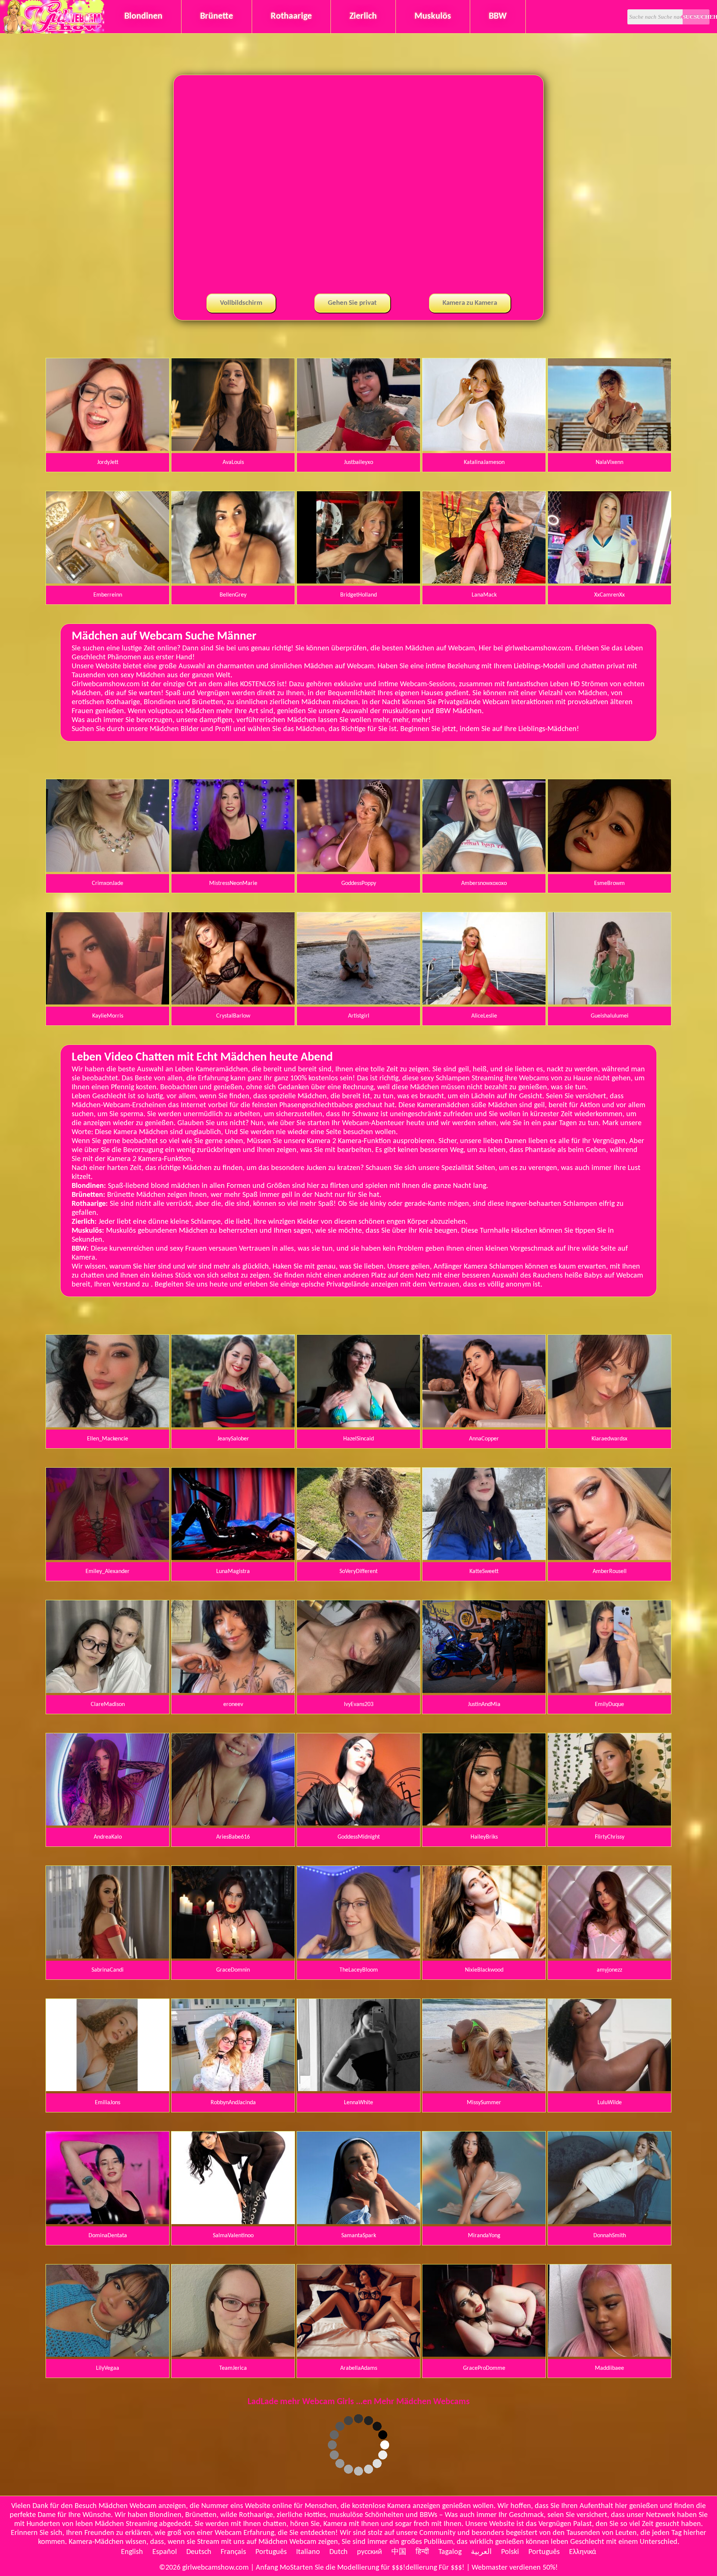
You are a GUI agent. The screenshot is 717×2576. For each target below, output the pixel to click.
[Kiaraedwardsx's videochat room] (609, 1426)
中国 (399, 2552)
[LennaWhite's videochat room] (358, 2090)
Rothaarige (291, 16)
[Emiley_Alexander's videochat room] (108, 1558)
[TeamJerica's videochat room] (233, 2355)
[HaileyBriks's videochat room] (484, 1824)
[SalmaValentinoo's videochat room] (233, 2223)
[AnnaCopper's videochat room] (484, 1426)
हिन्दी (422, 2552)
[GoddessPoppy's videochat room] (358, 870)
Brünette (217, 16)
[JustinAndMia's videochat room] (484, 1691)
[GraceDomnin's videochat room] (233, 1957)
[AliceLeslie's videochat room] (484, 1003)
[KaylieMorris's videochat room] (108, 1003)
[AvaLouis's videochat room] (233, 449)
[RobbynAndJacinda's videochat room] (233, 2090)
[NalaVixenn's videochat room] (609, 449)
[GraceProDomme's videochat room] (484, 2355)
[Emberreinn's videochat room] (108, 582)
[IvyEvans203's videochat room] (358, 1691)
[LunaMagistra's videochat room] (233, 1558)
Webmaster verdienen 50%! (515, 2568)
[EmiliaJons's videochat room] (108, 2090)
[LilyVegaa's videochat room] (108, 2355)
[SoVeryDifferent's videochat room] (358, 1558)
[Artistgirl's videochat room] (358, 1003)
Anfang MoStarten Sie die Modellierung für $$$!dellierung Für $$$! (360, 2568)
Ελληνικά (583, 2552)
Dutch (339, 2552)
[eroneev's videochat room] (233, 1691)
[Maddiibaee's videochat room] (609, 2355)
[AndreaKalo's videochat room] (108, 1824)
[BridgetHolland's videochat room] (358, 582)
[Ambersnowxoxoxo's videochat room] (484, 870)
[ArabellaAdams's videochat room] (358, 2355)
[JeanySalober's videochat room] (233, 1426)
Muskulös (433, 16)
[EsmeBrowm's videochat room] (609, 870)
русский (370, 2552)
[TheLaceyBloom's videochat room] (358, 1957)
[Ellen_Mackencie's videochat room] (108, 1426)
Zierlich (363, 16)
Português (271, 2552)
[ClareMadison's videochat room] (108, 1691)
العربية (481, 2552)
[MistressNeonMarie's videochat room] (233, 870)
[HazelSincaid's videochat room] (358, 1426)
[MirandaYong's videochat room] (484, 2223)
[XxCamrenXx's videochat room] (609, 582)
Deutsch (199, 2552)
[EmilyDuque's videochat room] (609, 1691)
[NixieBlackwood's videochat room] (484, 1957)
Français (233, 2552)
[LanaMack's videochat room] (484, 582)
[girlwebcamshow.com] (53, 32)
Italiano (308, 2552)
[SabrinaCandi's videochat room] (108, 1957)
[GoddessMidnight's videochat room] (358, 1824)
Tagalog (450, 2552)
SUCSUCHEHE (696, 17)
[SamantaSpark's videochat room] (358, 2223)
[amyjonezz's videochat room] (609, 1957)
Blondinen (143, 16)
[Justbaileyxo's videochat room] (358, 449)
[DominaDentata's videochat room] (108, 2223)
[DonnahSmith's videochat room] (609, 2223)
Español (165, 2552)
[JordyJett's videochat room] (108, 449)
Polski (510, 2552)
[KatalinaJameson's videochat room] (484, 449)
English (132, 2552)
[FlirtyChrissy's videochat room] (609, 1824)
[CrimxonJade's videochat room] (108, 870)
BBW (498, 16)
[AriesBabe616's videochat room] (233, 1824)
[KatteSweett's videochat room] (484, 1558)
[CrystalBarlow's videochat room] (233, 1003)
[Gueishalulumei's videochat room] (609, 1003)
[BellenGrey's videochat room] (233, 582)
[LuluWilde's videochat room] (609, 2090)
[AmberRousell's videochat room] (609, 1558)
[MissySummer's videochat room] (484, 2090)
